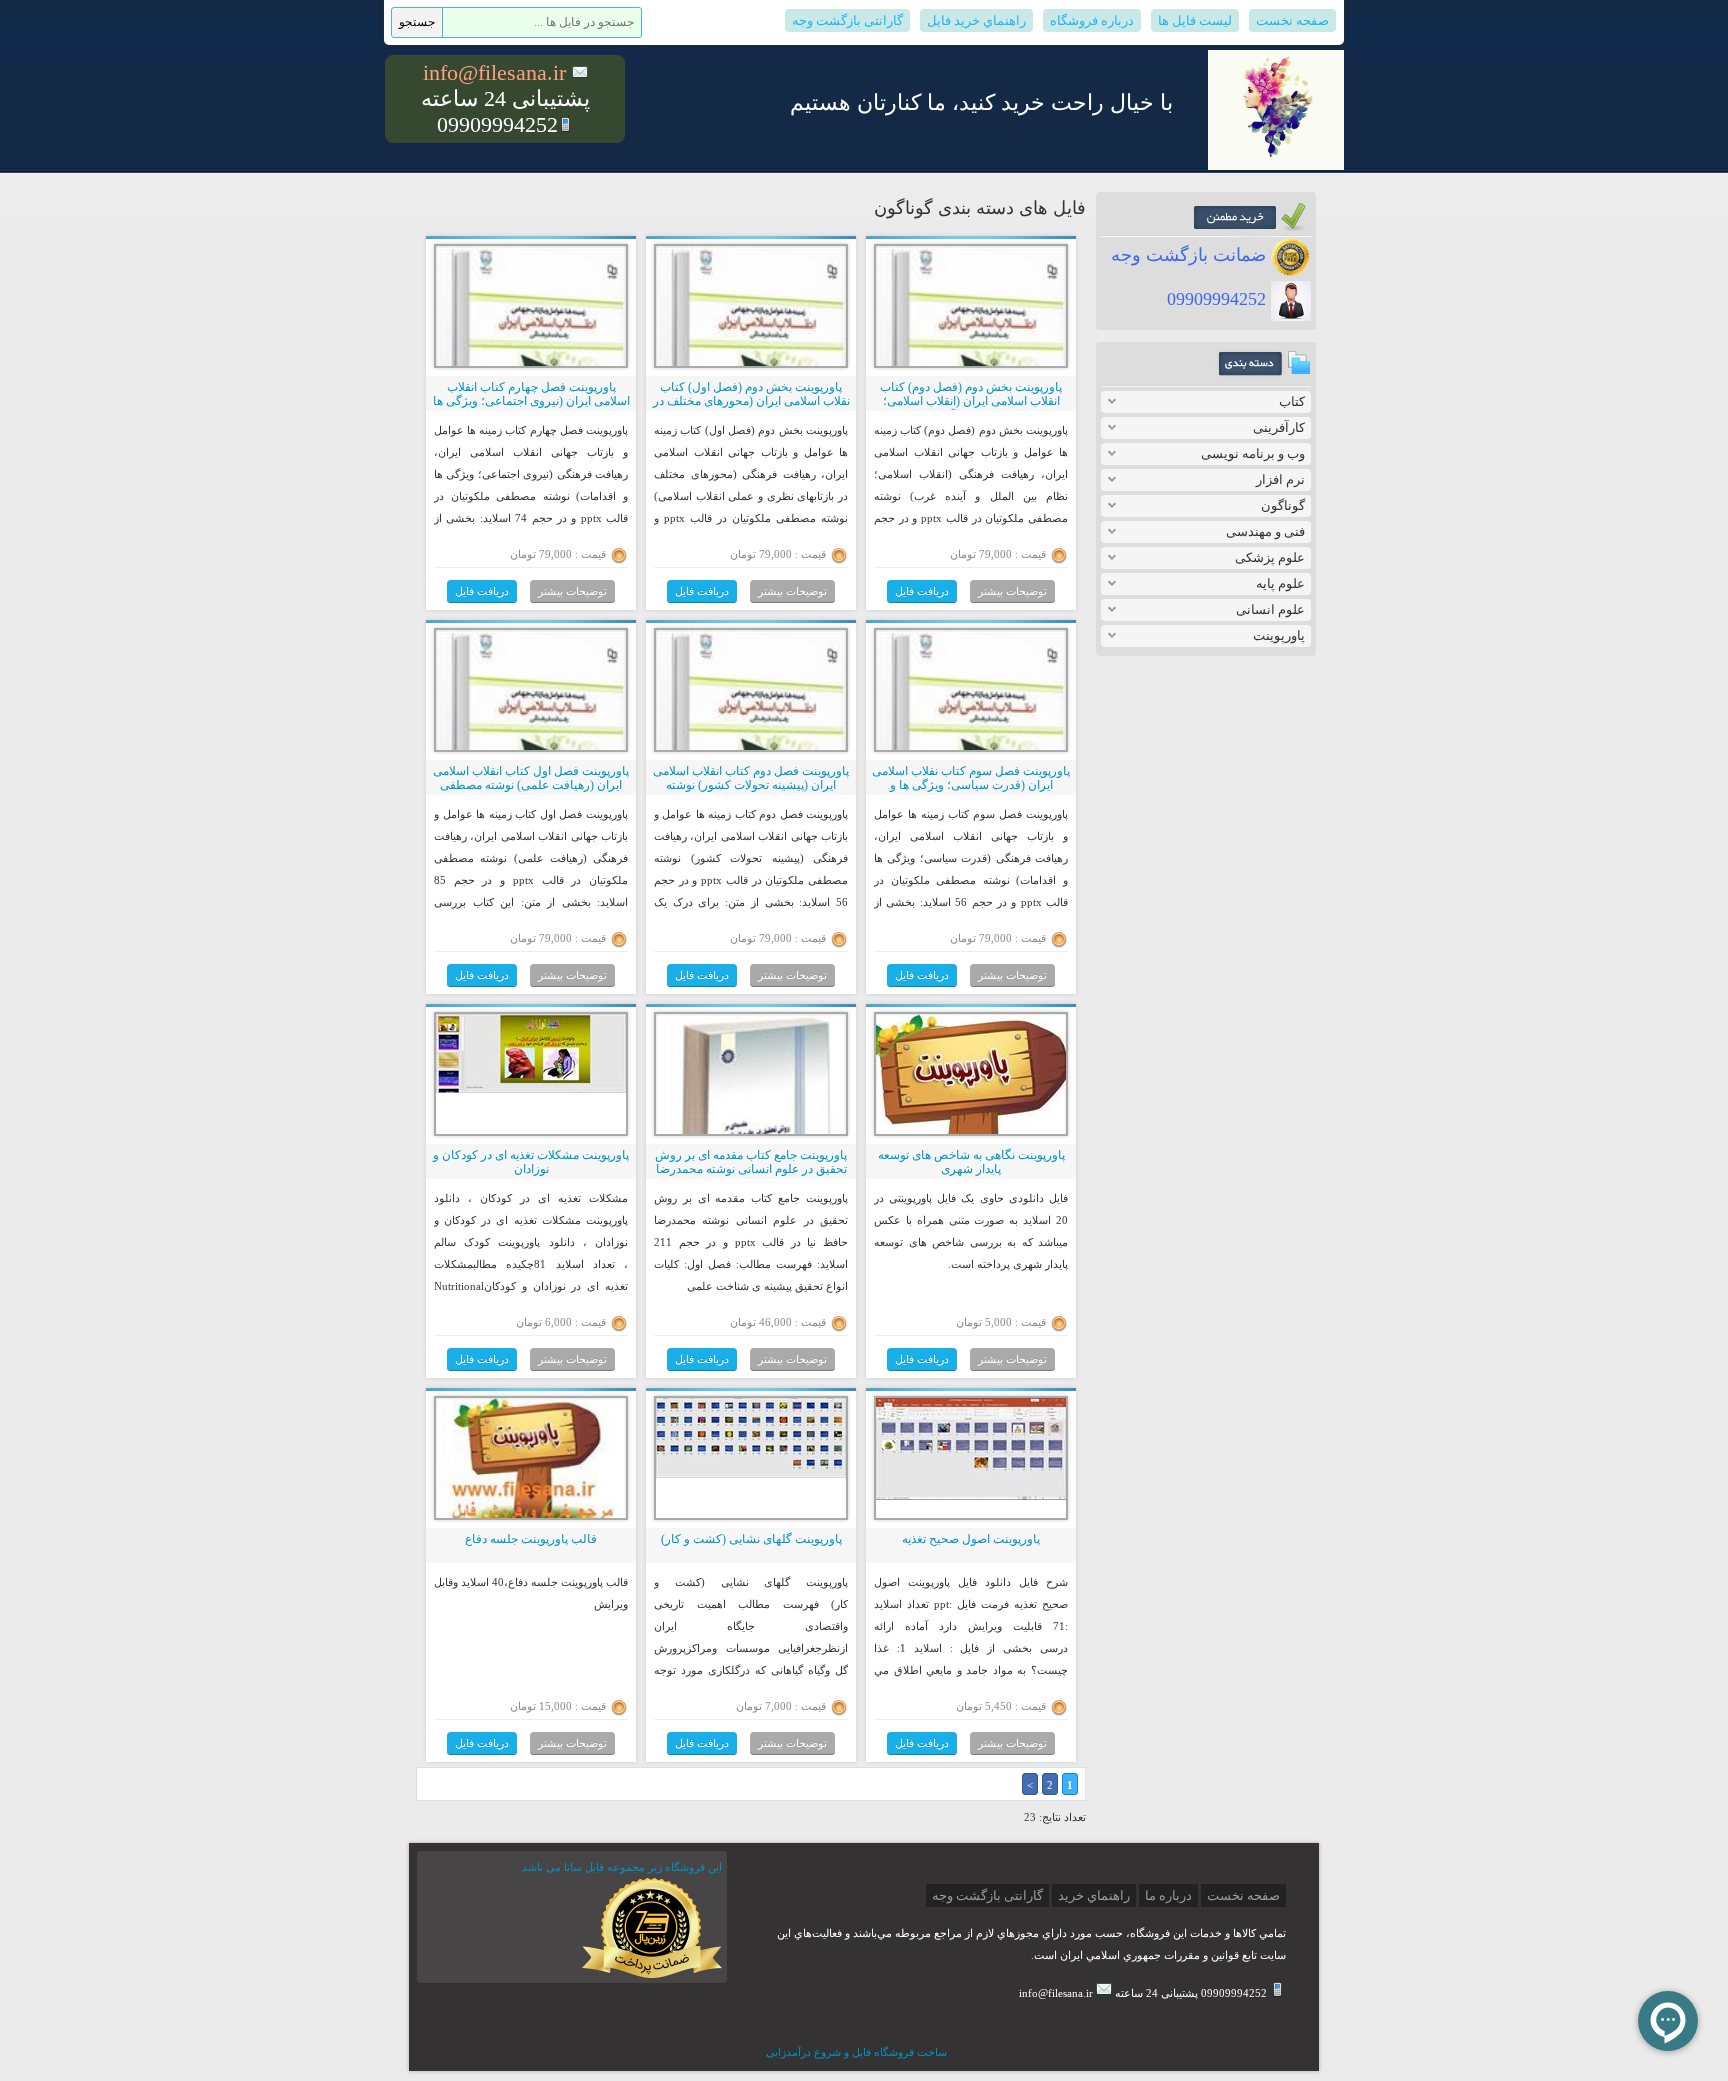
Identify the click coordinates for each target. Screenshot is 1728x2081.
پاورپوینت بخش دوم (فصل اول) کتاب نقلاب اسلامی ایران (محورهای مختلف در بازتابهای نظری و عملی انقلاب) (751, 401)
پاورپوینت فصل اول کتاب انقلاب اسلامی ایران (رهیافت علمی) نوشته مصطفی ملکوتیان (531, 785)
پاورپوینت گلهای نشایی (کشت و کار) (751, 1539)
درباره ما (1168, 1895)
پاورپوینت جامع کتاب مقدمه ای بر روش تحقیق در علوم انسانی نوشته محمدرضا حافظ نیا (751, 1169)
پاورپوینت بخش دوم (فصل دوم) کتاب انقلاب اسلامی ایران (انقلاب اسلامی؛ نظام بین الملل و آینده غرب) (971, 401)
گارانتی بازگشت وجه (847, 20)
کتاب (1292, 401)
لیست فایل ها (1195, 20)
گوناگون (1283, 505)
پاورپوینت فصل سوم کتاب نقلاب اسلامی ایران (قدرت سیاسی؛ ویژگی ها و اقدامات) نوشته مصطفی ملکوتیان (971, 785)
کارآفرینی (1279, 427)
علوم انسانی (1270, 609)
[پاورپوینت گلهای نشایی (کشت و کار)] (751, 1474)
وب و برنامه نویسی (1253, 453)
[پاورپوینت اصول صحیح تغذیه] (971, 1496)
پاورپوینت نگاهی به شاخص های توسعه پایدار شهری (971, 1162)
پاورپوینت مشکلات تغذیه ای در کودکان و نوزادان (531, 1162)
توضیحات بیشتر (1012, 591)
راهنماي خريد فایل (976, 20)
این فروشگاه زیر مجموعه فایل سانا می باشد (622, 1867)
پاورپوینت (1279, 635)
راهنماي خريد (1094, 1895)
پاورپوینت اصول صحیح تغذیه (971, 1539)
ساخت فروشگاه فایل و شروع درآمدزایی (856, 2052)
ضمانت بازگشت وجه (1191, 255)
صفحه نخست (1292, 20)
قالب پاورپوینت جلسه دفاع (531, 1539)
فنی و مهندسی (1265, 531)
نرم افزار (1280, 479)
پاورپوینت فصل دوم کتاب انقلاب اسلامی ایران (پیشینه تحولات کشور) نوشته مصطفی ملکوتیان (751, 785)
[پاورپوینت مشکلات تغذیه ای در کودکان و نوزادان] (531, 1089)
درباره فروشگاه (1092, 20)
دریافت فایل (922, 591)
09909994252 (1219, 299)
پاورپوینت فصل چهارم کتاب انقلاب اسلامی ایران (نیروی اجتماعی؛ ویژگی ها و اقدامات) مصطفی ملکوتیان (531, 401)
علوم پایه (1280, 583)
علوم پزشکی (1270, 557)
